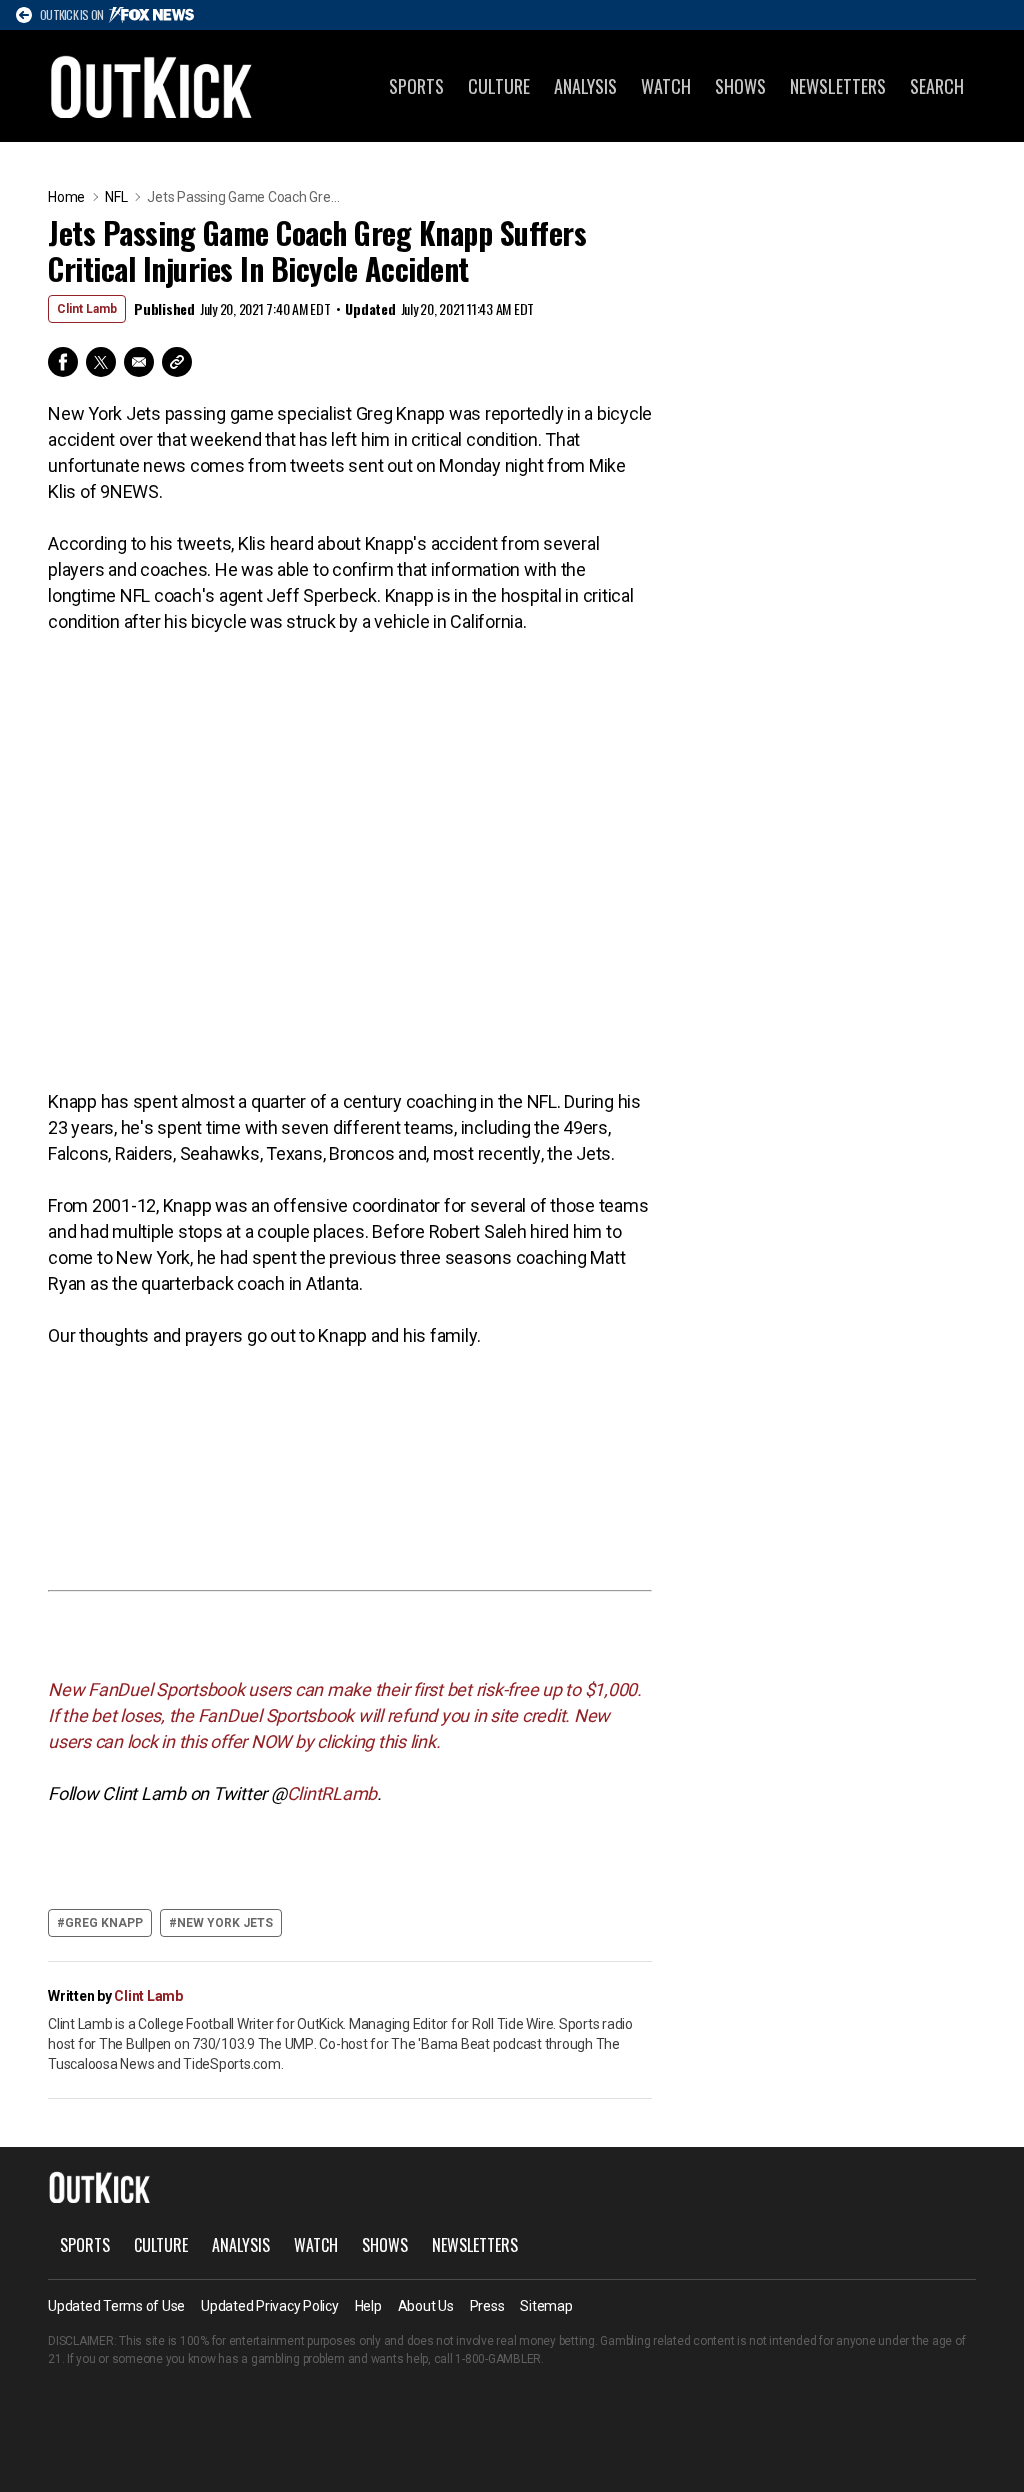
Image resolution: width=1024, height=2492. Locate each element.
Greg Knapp (104, 1923)
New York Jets (225, 1923)
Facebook (63, 362)
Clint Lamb (87, 309)
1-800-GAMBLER (498, 2359)
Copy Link (177, 362)
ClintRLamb (332, 1793)
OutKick (152, 86)
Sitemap (546, 2306)
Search (937, 86)
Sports (416, 86)
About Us (426, 2306)
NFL (116, 197)
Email (139, 362)
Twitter (101, 362)
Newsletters (838, 86)
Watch (666, 86)
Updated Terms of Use (116, 2306)
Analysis (585, 86)
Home (66, 197)
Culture (499, 86)
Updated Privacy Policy (270, 2306)
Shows (740, 86)
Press (487, 2306)
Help (368, 2306)
